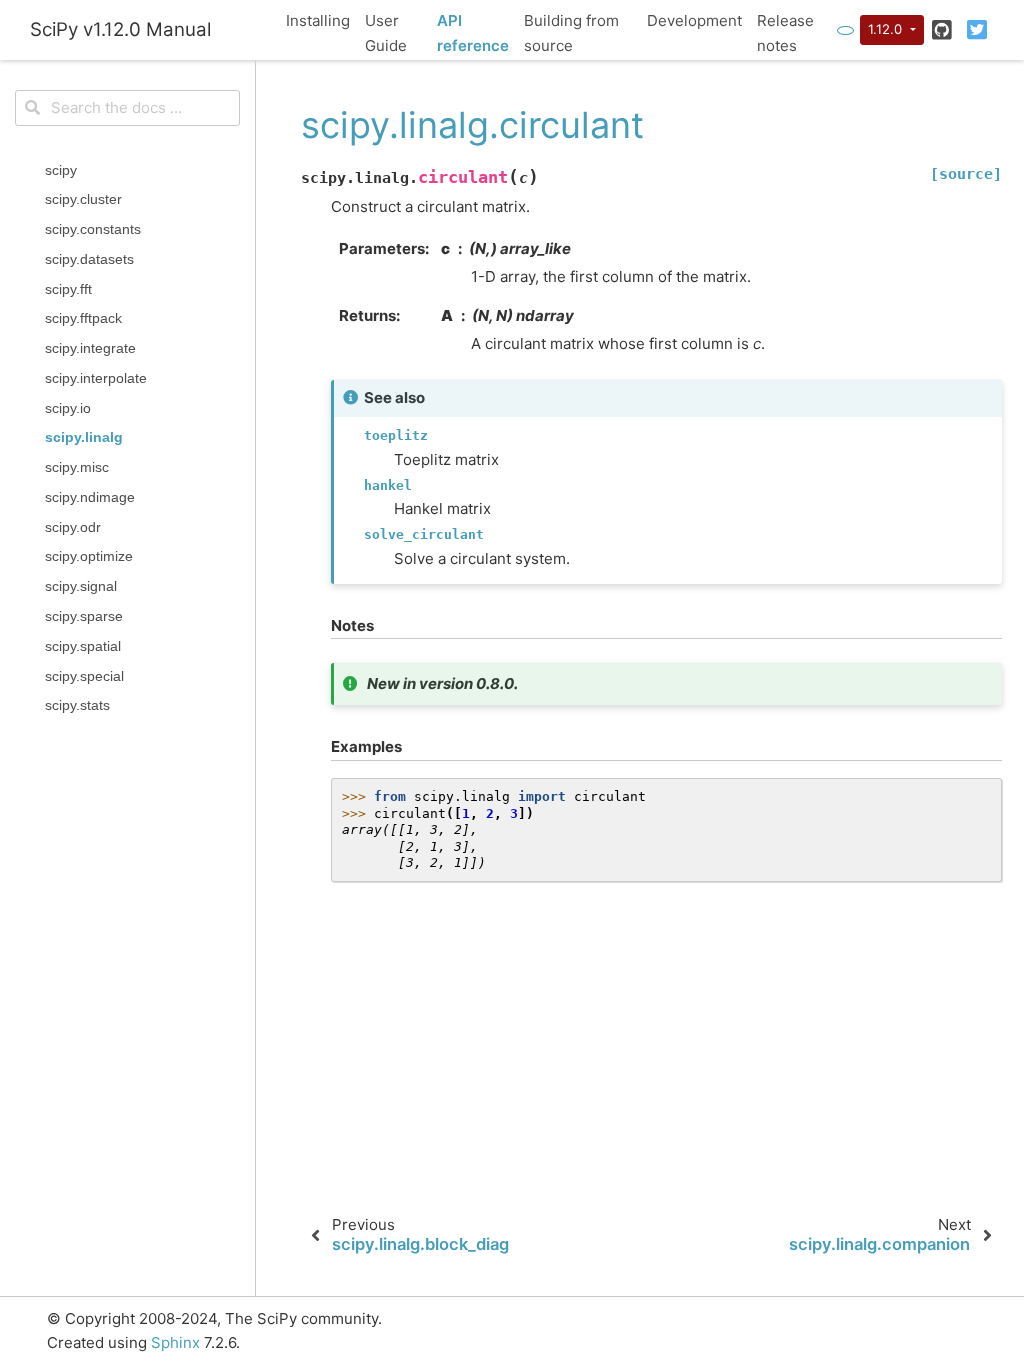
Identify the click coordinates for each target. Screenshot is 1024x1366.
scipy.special (84, 676)
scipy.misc (77, 467)
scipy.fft (68, 289)
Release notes (785, 33)
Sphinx (175, 1342)
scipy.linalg (84, 437)
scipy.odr (73, 527)
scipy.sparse (84, 616)
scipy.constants (93, 229)
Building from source (571, 33)
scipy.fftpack (83, 318)
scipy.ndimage (90, 497)
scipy (61, 170)
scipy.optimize (89, 556)
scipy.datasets (89, 259)
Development (694, 20)
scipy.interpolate (96, 378)
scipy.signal (81, 586)
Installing (318, 20)
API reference (473, 33)
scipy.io (68, 408)
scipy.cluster (83, 199)
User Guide (386, 33)
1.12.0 (887, 29)
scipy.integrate (90, 348)
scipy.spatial (83, 646)
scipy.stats (77, 705)
